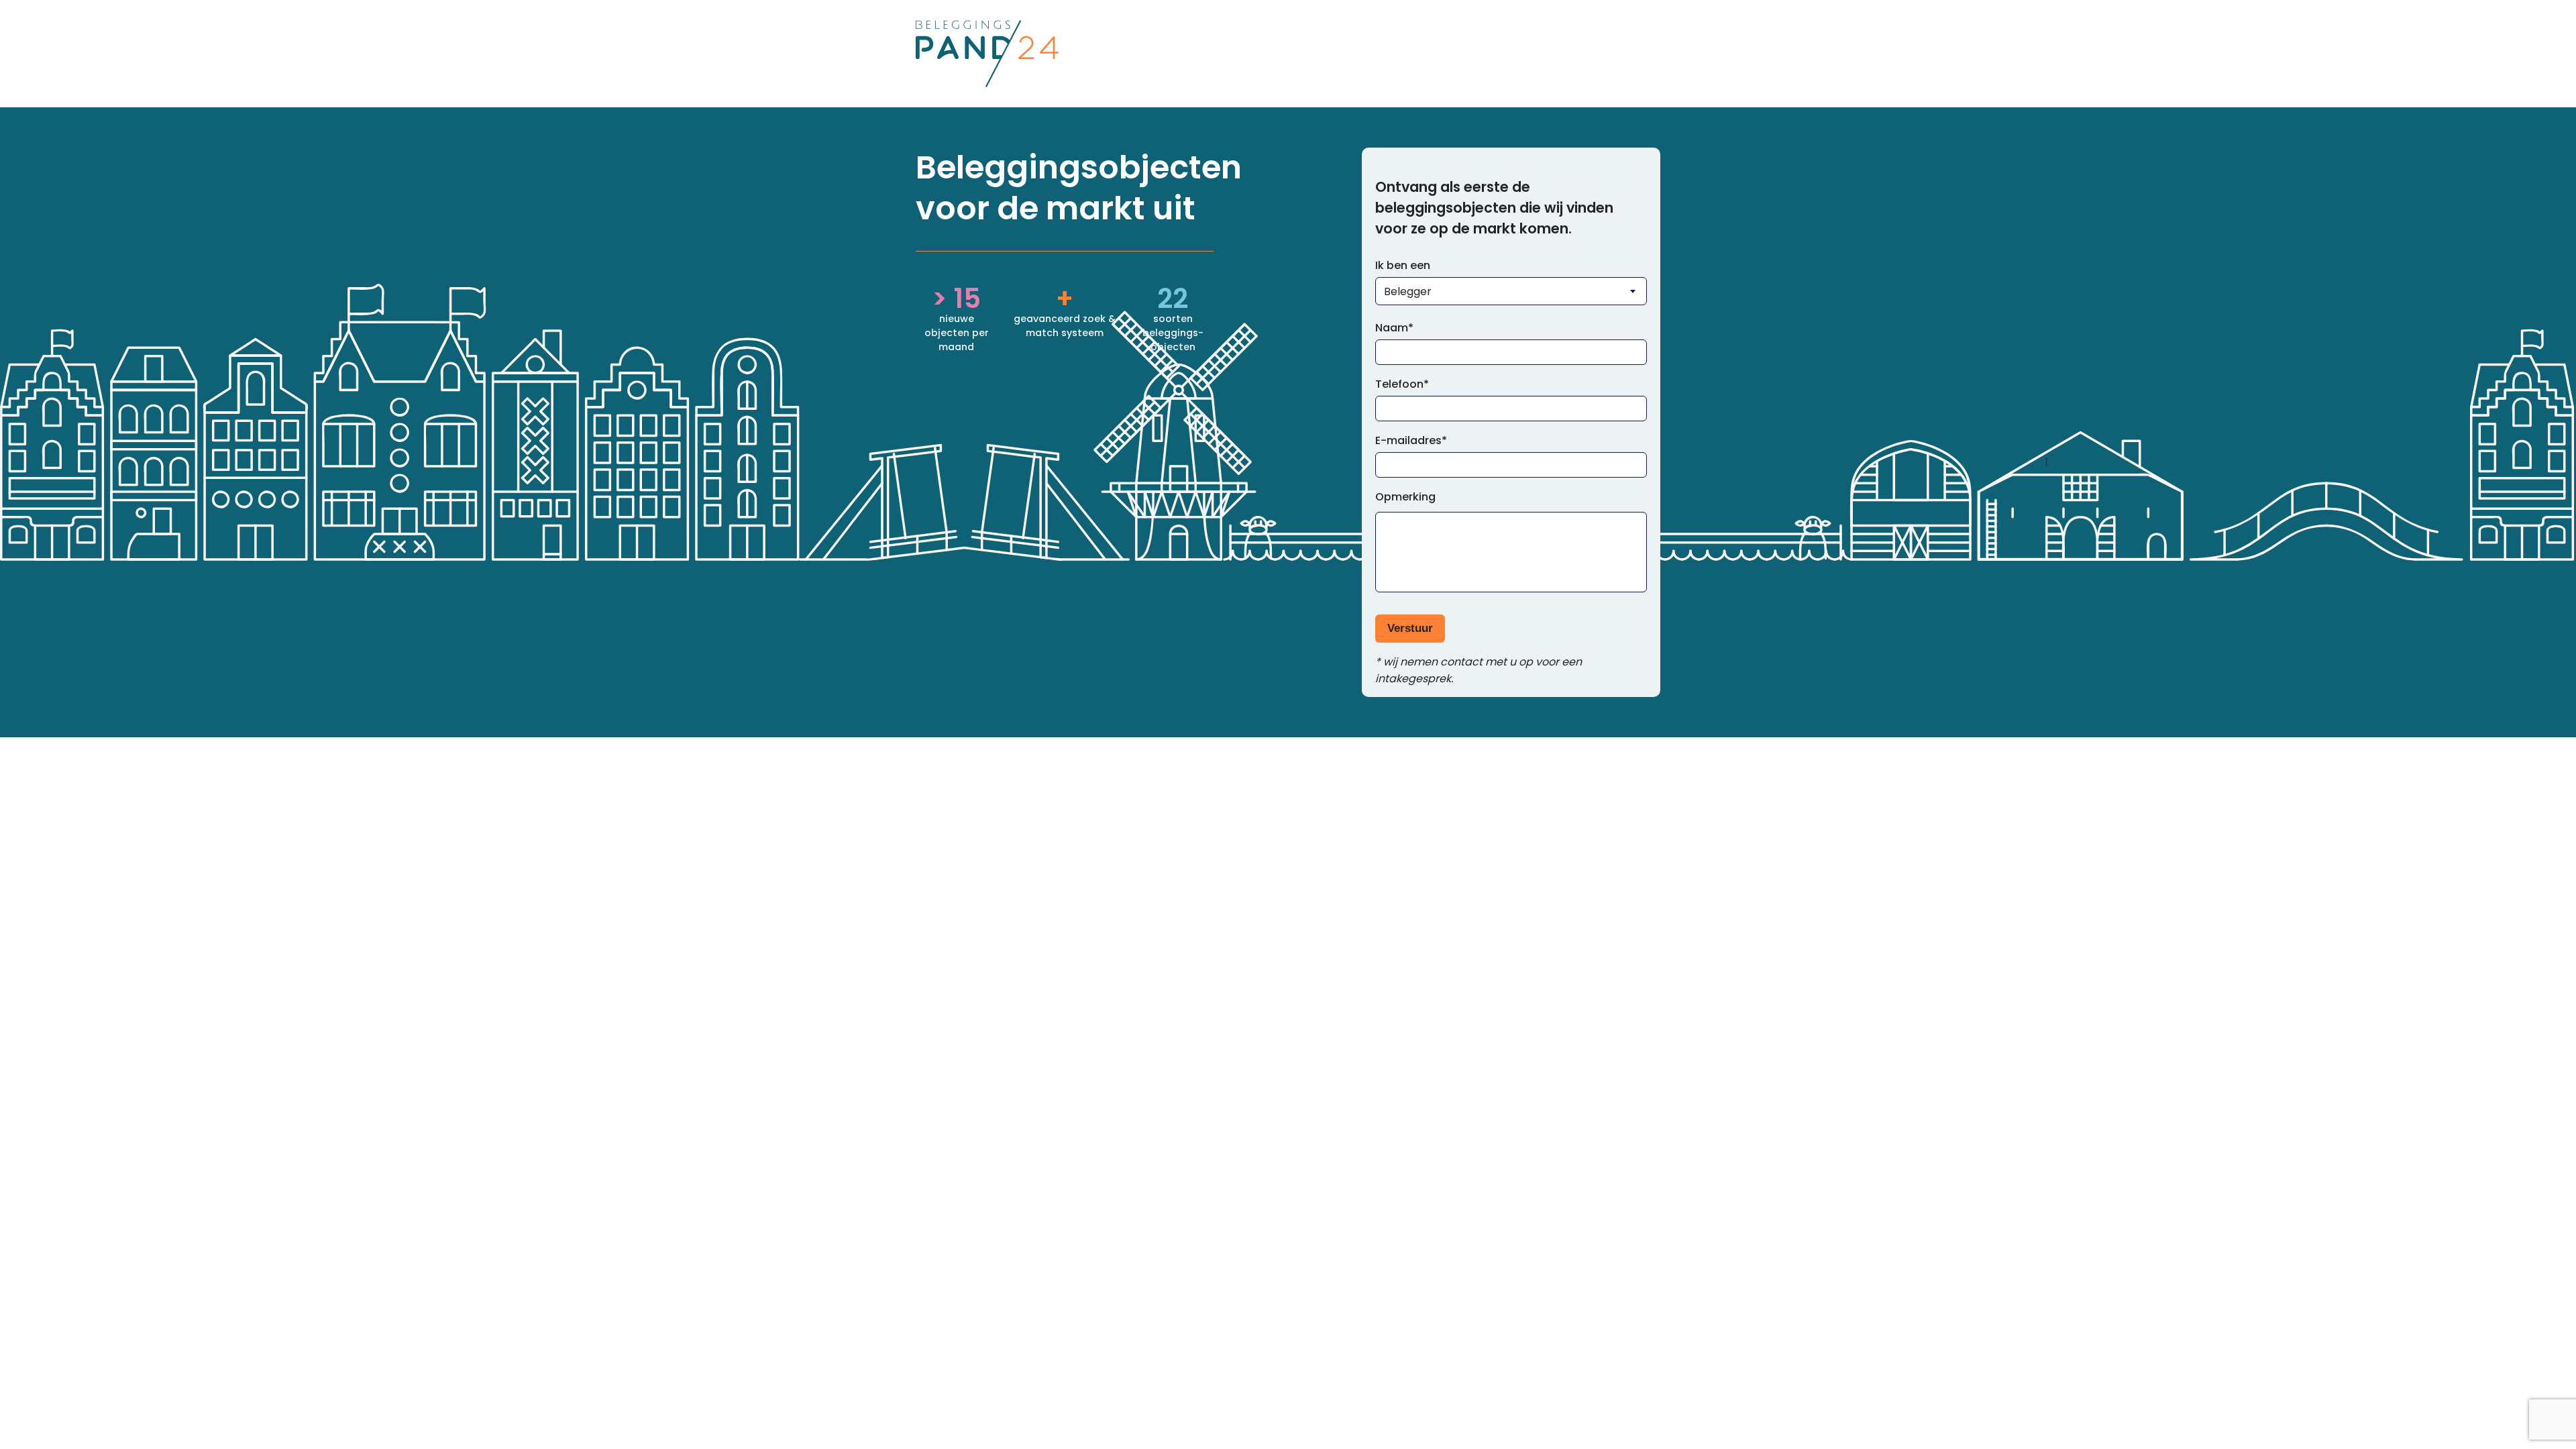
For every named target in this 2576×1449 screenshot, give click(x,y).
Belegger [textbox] (1408, 291)
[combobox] (1511, 291)
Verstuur (1410, 628)
